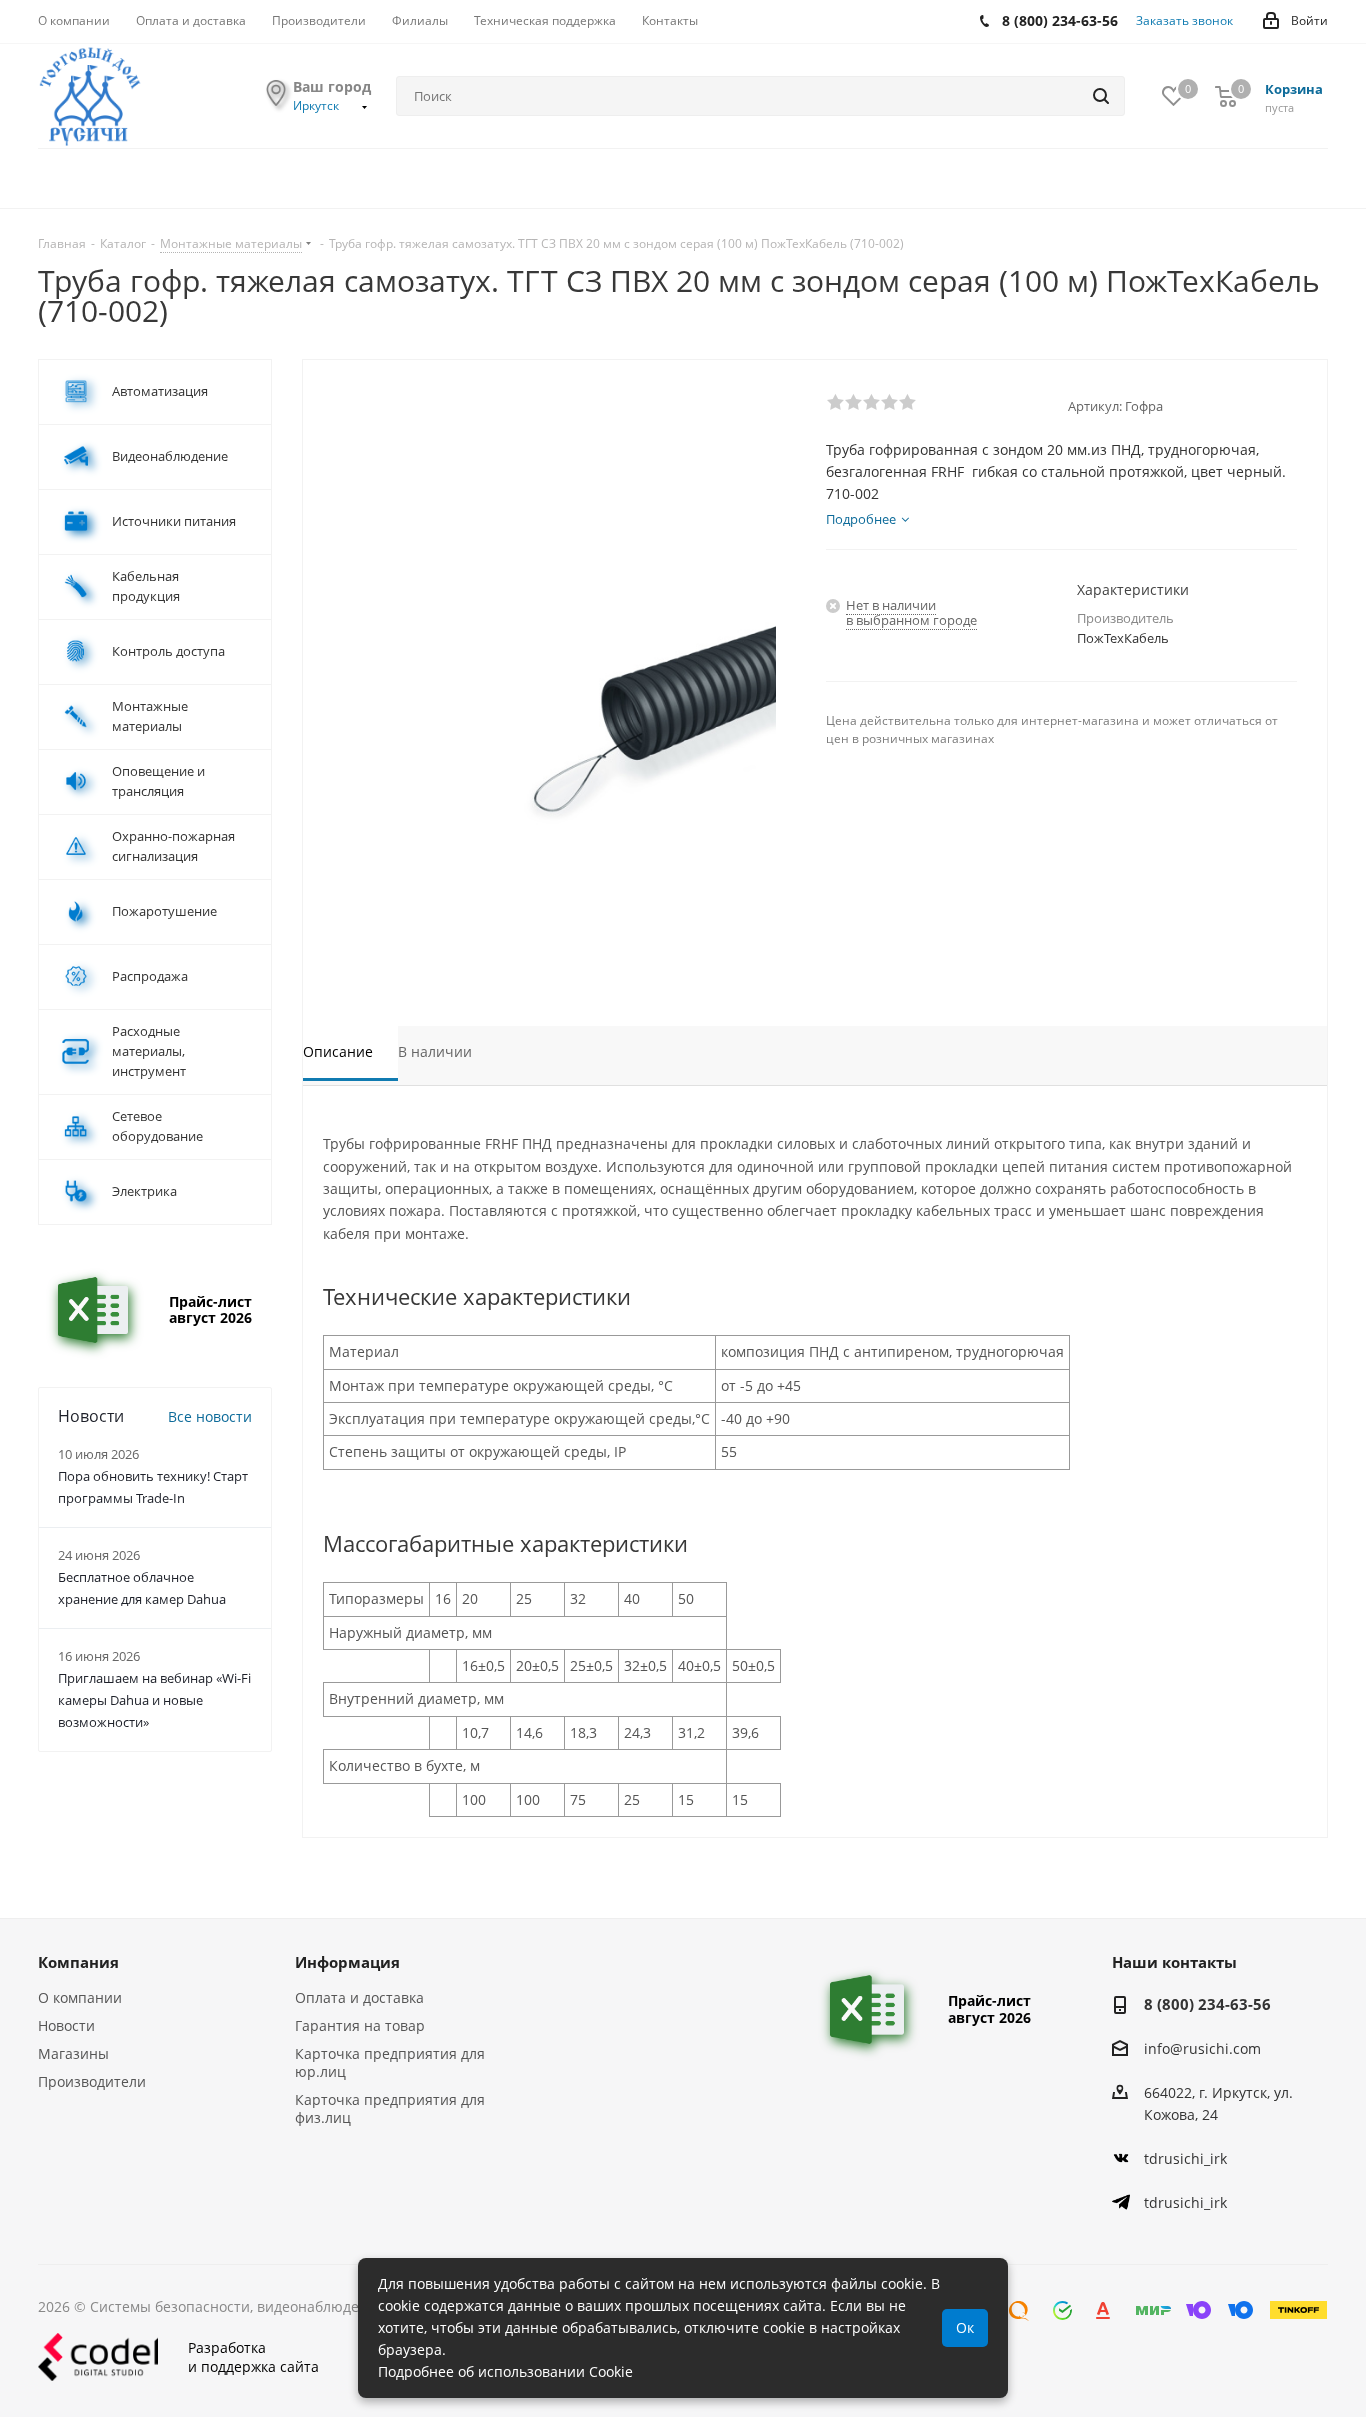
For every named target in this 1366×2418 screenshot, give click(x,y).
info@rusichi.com (1202, 2048)
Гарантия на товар (360, 2025)
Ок (965, 2327)
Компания (78, 1962)
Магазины (73, 2053)
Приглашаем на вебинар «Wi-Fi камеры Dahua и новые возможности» (154, 1700)
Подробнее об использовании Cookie (505, 2371)
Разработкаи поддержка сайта (253, 2357)
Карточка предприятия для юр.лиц (390, 2062)
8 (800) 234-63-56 (1207, 2004)
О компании (80, 1997)
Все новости (210, 1416)
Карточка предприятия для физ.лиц (390, 2108)
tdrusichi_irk (1185, 2158)
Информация (347, 1962)
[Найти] (1101, 96)
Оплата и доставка (359, 1997)
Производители (92, 2081)
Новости (66, 2025)
